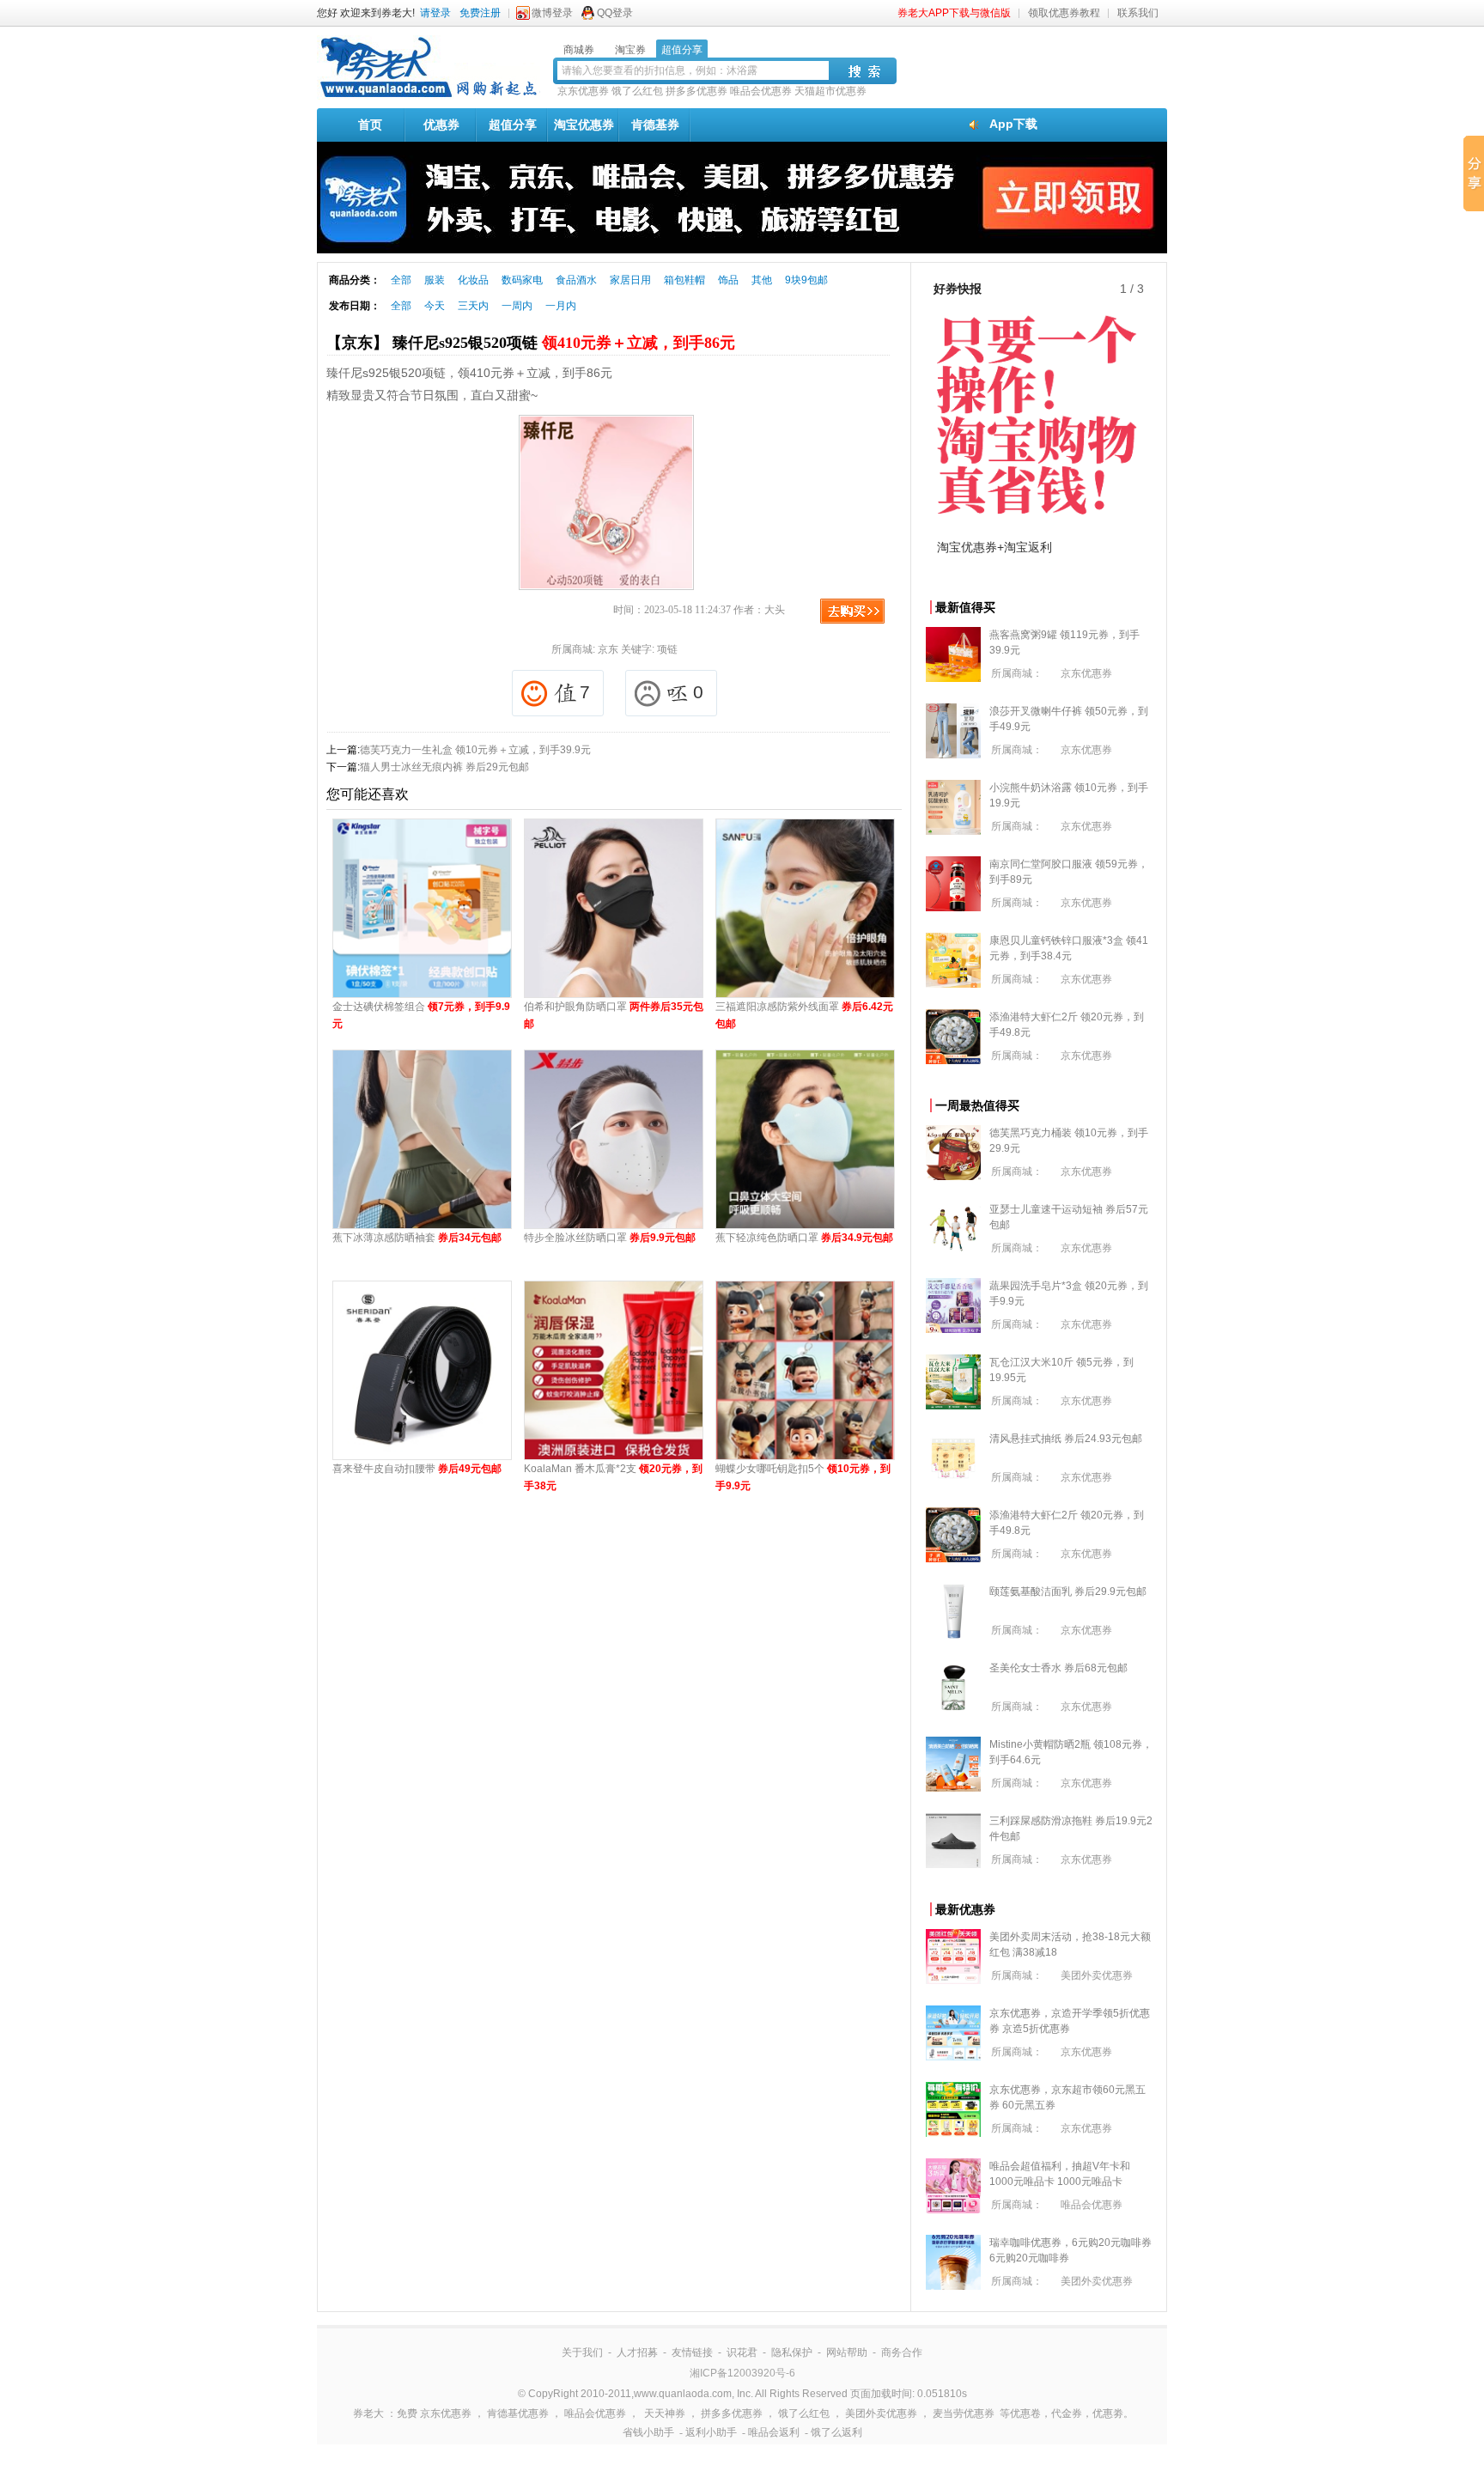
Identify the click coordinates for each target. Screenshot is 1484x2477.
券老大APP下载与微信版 (954, 13)
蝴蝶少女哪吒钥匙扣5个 (803, 1477)
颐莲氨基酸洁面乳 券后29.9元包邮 (1068, 1591)
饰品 (728, 280)
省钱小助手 (648, 2432)
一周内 (517, 306)
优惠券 (441, 125)
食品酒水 (576, 280)
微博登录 (552, 13)
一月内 (561, 306)
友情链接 (692, 2352)
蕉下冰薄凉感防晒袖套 (417, 1238)
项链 (667, 649)
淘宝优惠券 (584, 125)
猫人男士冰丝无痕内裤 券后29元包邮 (444, 767)
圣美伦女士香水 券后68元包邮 (1058, 1668)
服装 (435, 280)
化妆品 (473, 280)
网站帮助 (847, 2352)
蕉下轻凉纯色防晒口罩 (804, 1238)
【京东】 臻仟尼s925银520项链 (531, 343)
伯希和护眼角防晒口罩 (614, 1015)
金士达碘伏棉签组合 (421, 1015)
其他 (762, 280)
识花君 (742, 2352)
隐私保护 (792, 2352)
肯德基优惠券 (518, 2413)
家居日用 (630, 280)
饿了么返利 (836, 2432)
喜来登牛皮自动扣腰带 (417, 1469)
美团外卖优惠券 (1097, 1975)
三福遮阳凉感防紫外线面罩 (804, 1015)
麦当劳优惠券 (964, 2413)
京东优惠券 (583, 91)
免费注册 (480, 13)
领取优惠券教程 (1064, 13)
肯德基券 (655, 125)
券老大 (368, 2413)
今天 (435, 306)
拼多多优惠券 (696, 91)
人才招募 (637, 2352)
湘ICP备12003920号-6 (742, 2373)
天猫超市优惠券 (830, 91)
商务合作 (902, 2352)
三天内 (473, 306)
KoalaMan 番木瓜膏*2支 (613, 1477)
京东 (608, 649)
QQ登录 (615, 13)
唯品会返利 (774, 2432)
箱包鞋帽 (684, 280)
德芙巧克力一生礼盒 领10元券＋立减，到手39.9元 (475, 750)
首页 (370, 125)
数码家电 (522, 280)
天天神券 (665, 2413)
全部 (401, 280)
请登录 (435, 13)
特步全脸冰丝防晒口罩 (610, 1238)
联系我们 (1138, 13)
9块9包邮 (806, 280)
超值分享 (513, 125)
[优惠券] (429, 96)
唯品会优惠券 (761, 91)
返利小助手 (711, 2432)
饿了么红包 (637, 91)
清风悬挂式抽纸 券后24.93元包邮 (1066, 1439)
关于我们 (582, 2352)
